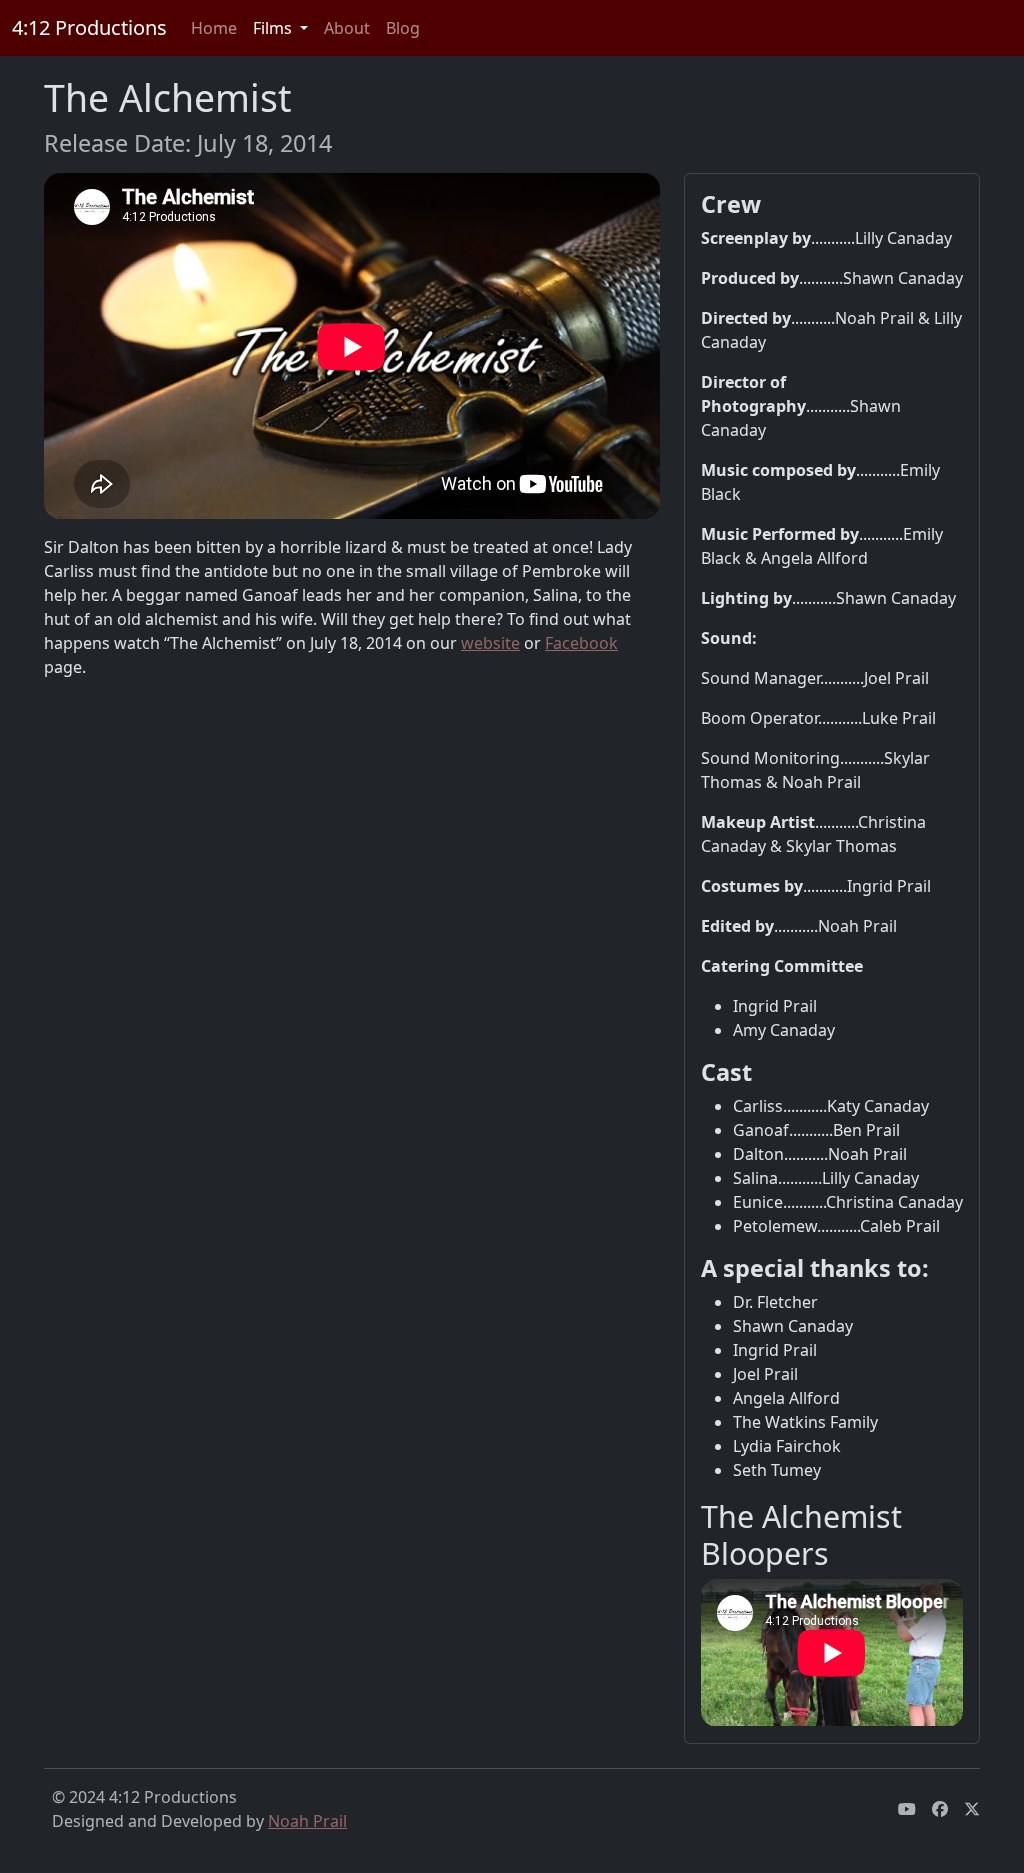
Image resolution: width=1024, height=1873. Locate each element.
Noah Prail (307, 1821)
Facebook (581, 643)
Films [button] (274, 28)
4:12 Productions (89, 27)
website (490, 643)
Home (214, 28)
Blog (403, 28)
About (347, 28)
